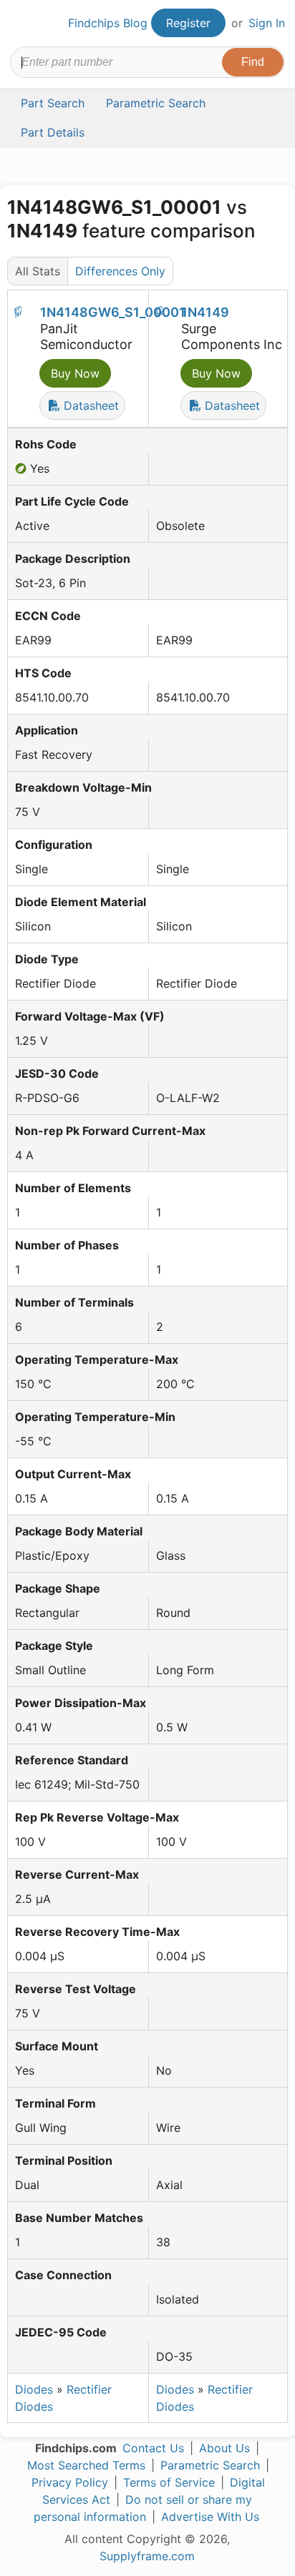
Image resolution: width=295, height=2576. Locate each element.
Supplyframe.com (147, 2556)
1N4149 (205, 312)
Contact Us (153, 2448)
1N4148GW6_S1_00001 (113, 312)
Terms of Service (169, 2482)
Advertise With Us (210, 2517)
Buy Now (75, 373)
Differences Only (120, 271)
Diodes (34, 2389)
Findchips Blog (108, 23)
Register (188, 23)
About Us (224, 2448)
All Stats (38, 271)
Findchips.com (22, 24)
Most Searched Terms (86, 2465)
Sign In (267, 23)
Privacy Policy (70, 2482)
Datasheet (90, 405)
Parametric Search (210, 2465)
